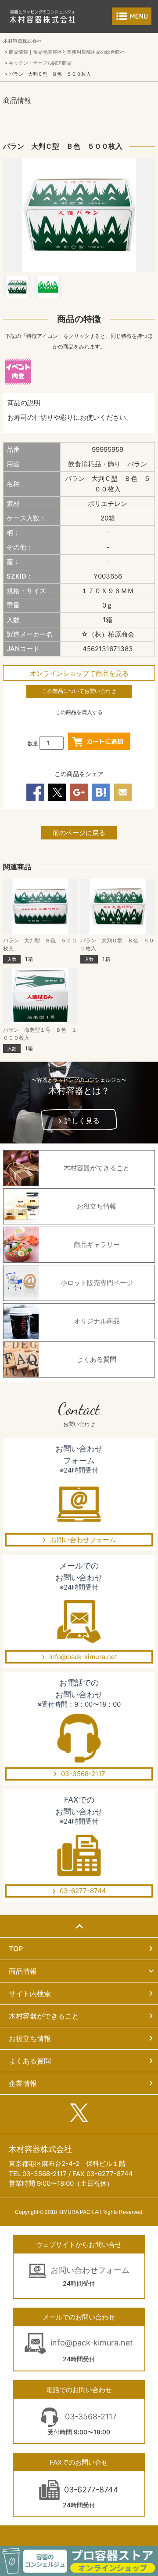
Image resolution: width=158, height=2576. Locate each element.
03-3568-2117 (83, 1774)
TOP (16, 1949)
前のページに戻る (79, 833)
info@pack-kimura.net (83, 1657)
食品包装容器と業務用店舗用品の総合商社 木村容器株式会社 (43, 16)
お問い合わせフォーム (83, 1540)
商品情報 (23, 1971)
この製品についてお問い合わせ (79, 691)
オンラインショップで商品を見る (79, 673)
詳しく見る (82, 1121)
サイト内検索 (30, 1993)
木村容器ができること (44, 2016)
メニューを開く (132, 16)
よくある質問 (30, 2061)
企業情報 (23, 2083)
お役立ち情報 (30, 2038)
